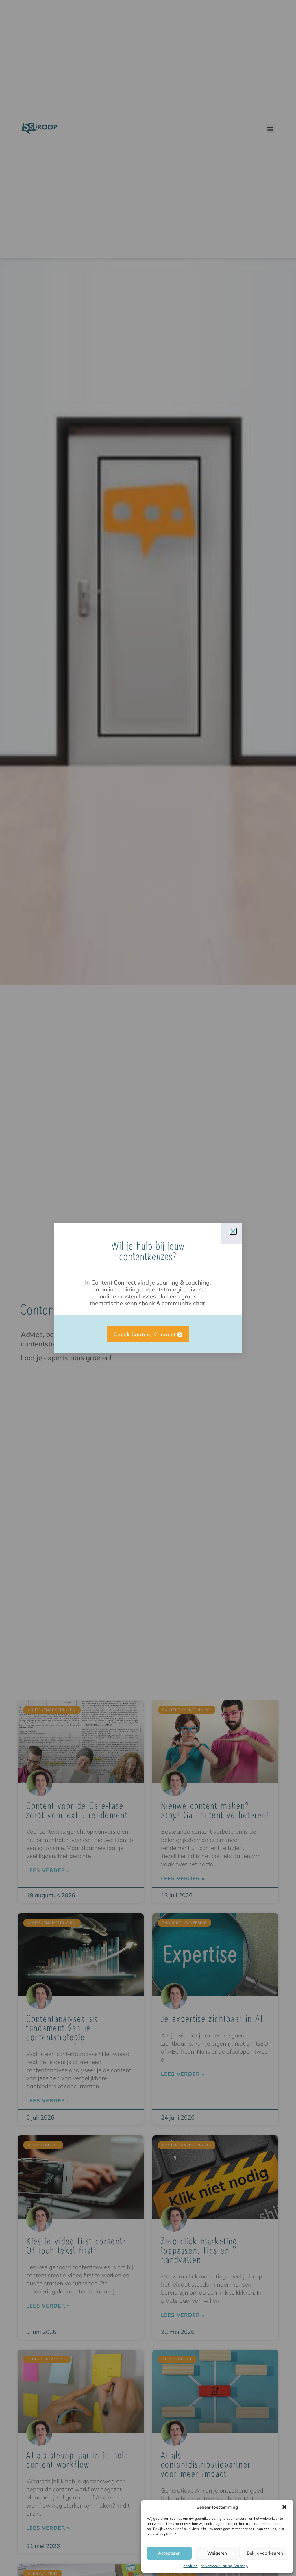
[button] (284, 2507)
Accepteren (169, 2553)
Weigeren (217, 2553)
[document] (148, 1288)
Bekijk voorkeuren (265, 2553)
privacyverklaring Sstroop (224, 2566)
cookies (191, 2566)
